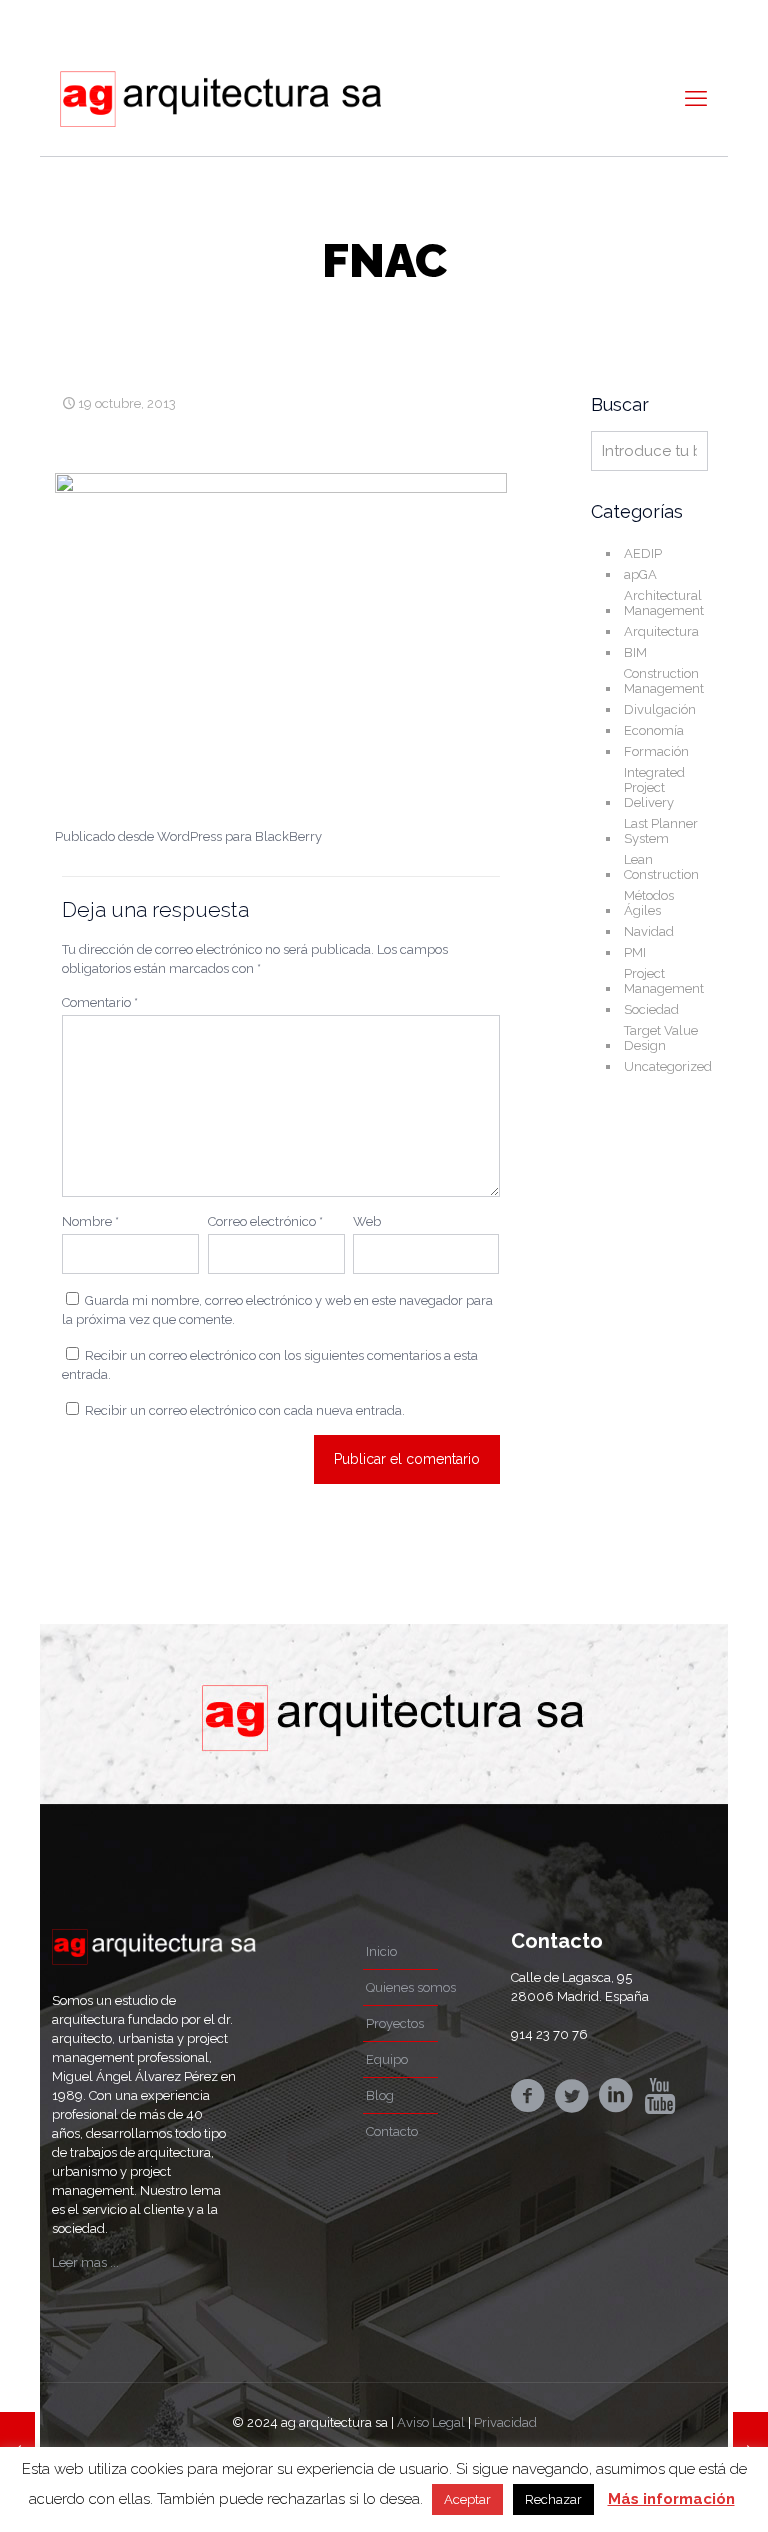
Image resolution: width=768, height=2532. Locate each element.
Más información (671, 2499)
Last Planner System (661, 831)
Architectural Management (664, 603)
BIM (635, 652)
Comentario (100, 1002)
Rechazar (553, 2499)
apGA (640, 574)
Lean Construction (661, 867)
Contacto (392, 2131)
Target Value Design (661, 1038)
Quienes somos (411, 1987)
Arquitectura (661, 631)
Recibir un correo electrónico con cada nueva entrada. (245, 1410)
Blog (380, 2095)
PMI (635, 952)
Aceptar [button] (467, 2499)
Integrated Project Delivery (654, 787)
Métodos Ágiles (649, 903)
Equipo (387, 2059)
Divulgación (660, 709)
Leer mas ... (85, 2262)
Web (367, 1221)
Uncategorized (668, 1066)
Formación (656, 751)
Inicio (381, 1951)
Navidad (649, 931)
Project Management (664, 981)
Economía (654, 730)
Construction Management (664, 681)
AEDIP (643, 553)
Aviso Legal (431, 2422)
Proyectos (395, 2023)
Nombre (90, 1221)
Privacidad (505, 2422)
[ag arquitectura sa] (220, 98)
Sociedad (651, 1009)
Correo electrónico (265, 1221)
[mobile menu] (696, 98)
